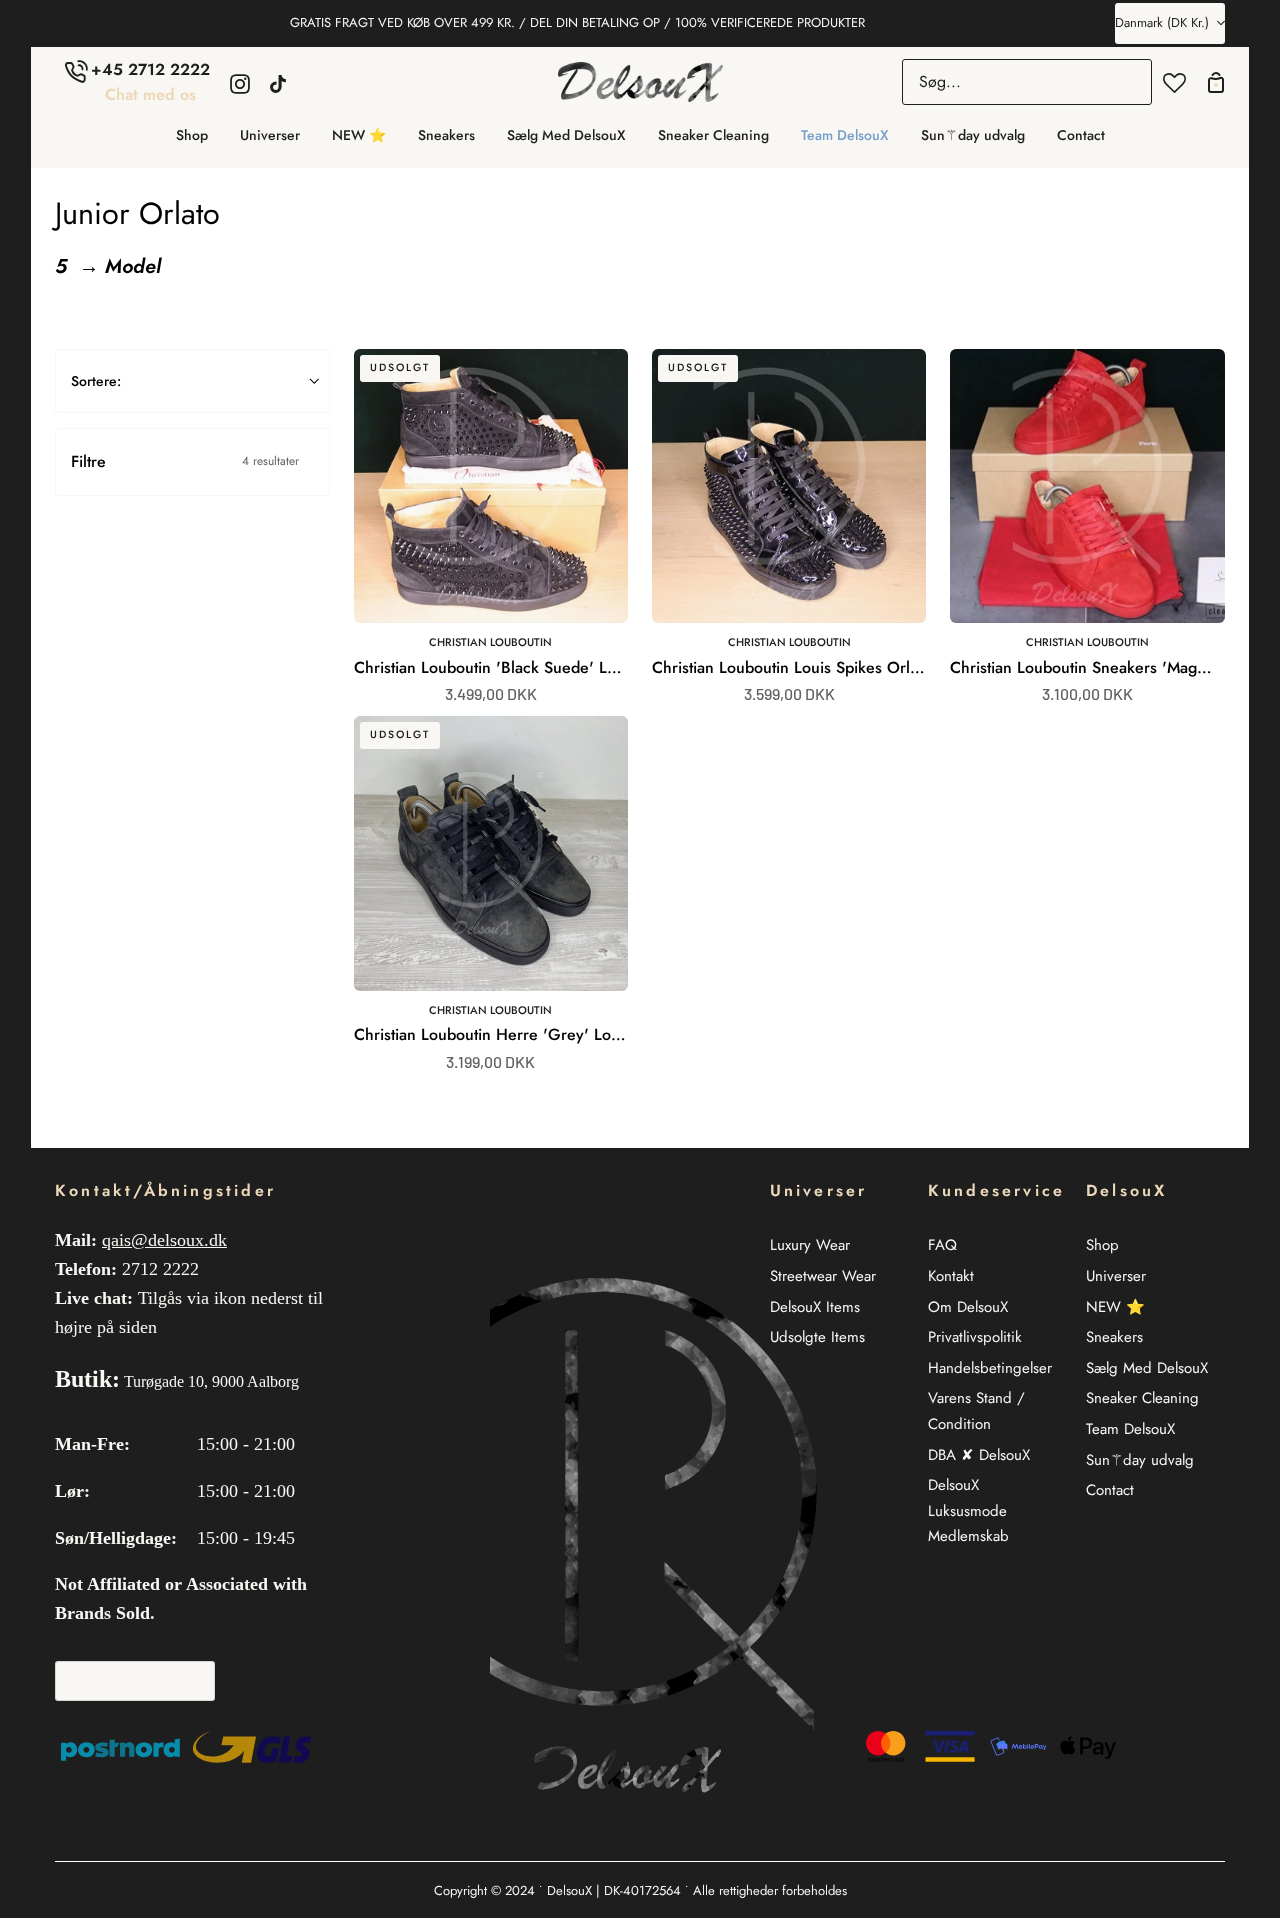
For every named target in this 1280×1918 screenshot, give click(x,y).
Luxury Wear (810, 1245)
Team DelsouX (1130, 1429)
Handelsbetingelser (990, 1368)
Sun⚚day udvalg (1140, 1460)
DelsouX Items (815, 1307)
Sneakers (1114, 1337)
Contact (1110, 1490)
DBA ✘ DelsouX (979, 1455)
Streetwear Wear (823, 1276)
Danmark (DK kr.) (1162, 22)
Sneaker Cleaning (1142, 1398)
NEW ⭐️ (1115, 1307)
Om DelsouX (968, 1307)
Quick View (556, 600)
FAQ (942, 1245)
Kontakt (951, 1276)
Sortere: (96, 381)
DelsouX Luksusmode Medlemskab (968, 1510)
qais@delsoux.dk (164, 1240)
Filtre (185, 461)
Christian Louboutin (490, 642)
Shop (1102, 1245)
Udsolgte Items (817, 1337)
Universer (1116, 1276)
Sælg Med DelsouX (1147, 1368)
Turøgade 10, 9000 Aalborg (211, 1381)
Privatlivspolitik (975, 1337)
